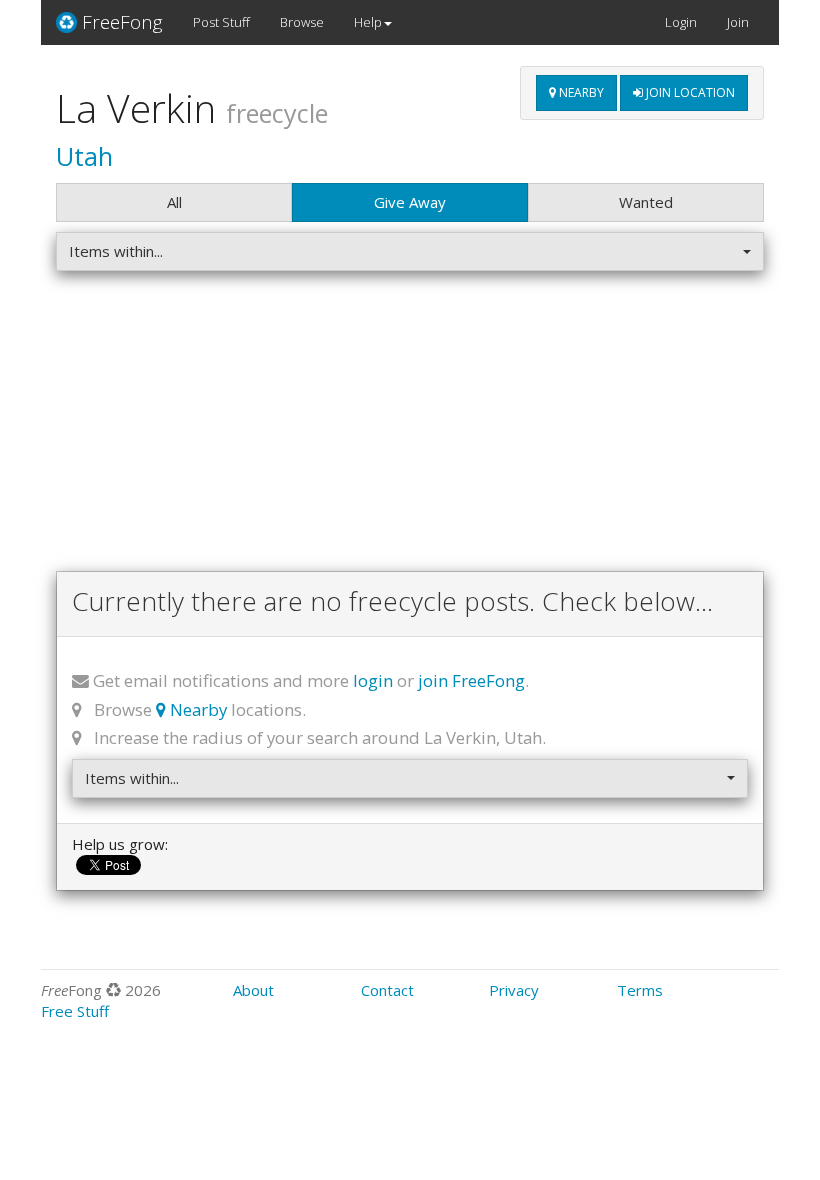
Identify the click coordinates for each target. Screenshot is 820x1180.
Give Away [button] (410, 202)
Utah (84, 156)
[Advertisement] (410, 426)
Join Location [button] (689, 92)
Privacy (514, 990)
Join (738, 22)
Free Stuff (75, 1011)
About (253, 990)
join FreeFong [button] (471, 680)
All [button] (174, 202)
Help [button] (368, 22)
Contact (387, 990)
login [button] (373, 680)
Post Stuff (221, 22)
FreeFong (122, 22)
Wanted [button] (646, 202)
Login (681, 22)
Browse (302, 22)
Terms (640, 990)
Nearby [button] (580, 92)
